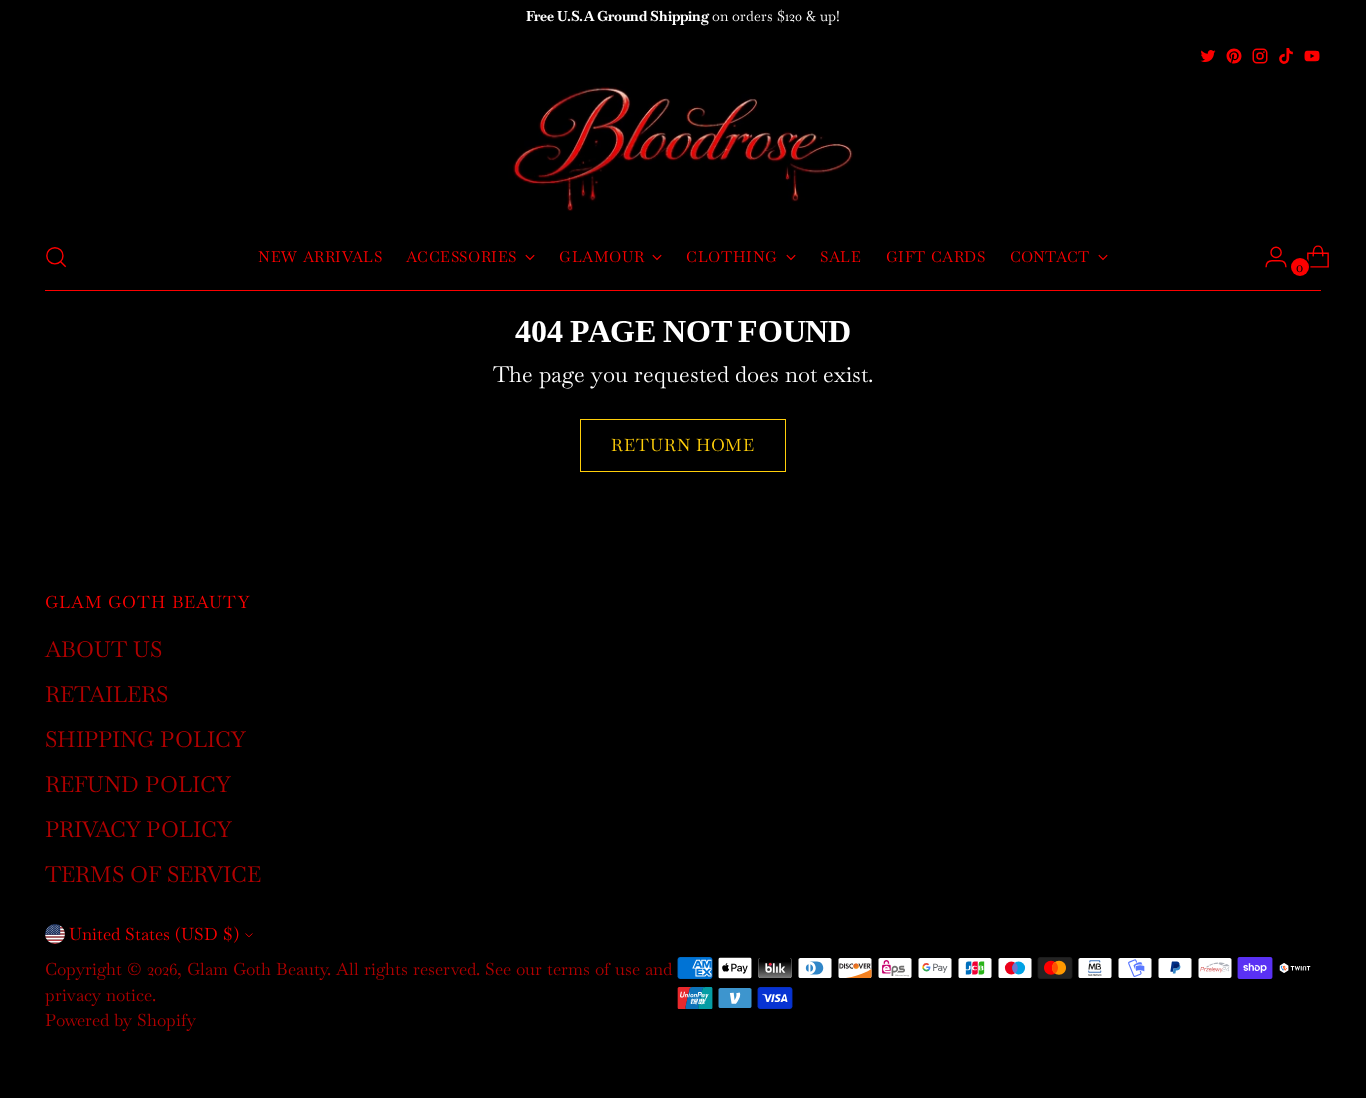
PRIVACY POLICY (138, 829)
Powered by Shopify (120, 1020)
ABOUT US (103, 649)
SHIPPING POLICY (145, 739)
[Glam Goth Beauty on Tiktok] (1286, 56)
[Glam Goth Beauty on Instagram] (1260, 56)
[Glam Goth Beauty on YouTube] (1312, 56)
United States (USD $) (154, 934)
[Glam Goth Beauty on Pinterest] (1234, 56)
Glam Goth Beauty (257, 969)
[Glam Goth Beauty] (683, 146)
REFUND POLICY (138, 784)
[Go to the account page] (1268, 257)
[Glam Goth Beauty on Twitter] (1208, 56)
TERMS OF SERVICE (153, 874)
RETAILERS (106, 694)
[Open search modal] (56, 257)
